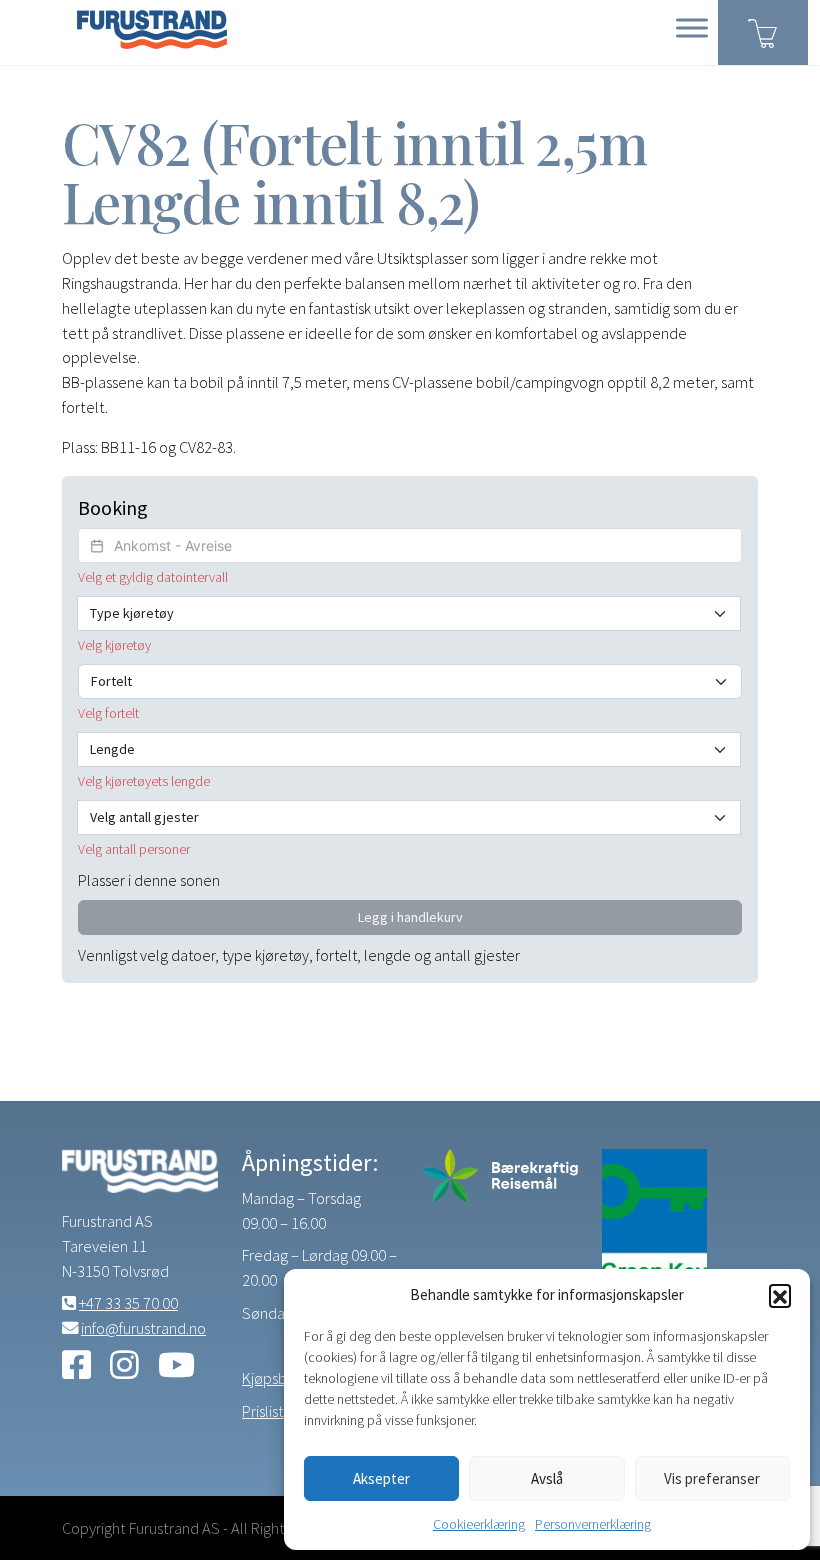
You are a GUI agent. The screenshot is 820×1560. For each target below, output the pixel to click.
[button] (780, 1295)
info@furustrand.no (143, 1328)
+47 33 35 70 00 (128, 1303)
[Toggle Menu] (692, 27)
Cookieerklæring (479, 1524)
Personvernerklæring (593, 1524)
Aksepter (381, 1478)
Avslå (547, 1478)
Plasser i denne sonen (149, 880)
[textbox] (410, 545)
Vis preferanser (712, 1478)
